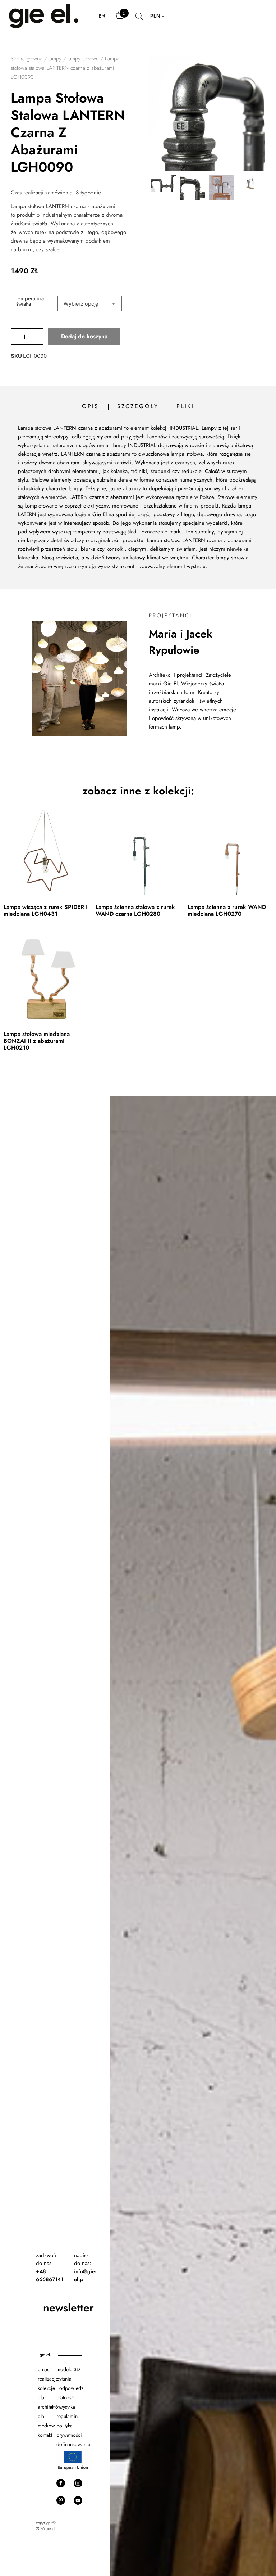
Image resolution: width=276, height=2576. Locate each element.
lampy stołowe (83, 59)
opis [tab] (91, 406)
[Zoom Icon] (207, 113)
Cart (120, 18)
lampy (55, 59)
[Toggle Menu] (258, 16)
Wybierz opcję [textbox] (81, 304)
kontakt (45, 2435)
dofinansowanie (74, 2444)
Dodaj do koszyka (84, 336)
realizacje (48, 2379)
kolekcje (46, 2388)
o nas (43, 2369)
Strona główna (27, 59)
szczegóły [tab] (138, 406)
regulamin (67, 2416)
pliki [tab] (185, 406)
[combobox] (90, 303)
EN (102, 16)
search (139, 20)
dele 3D (72, 2369)
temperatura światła (30, 301)
